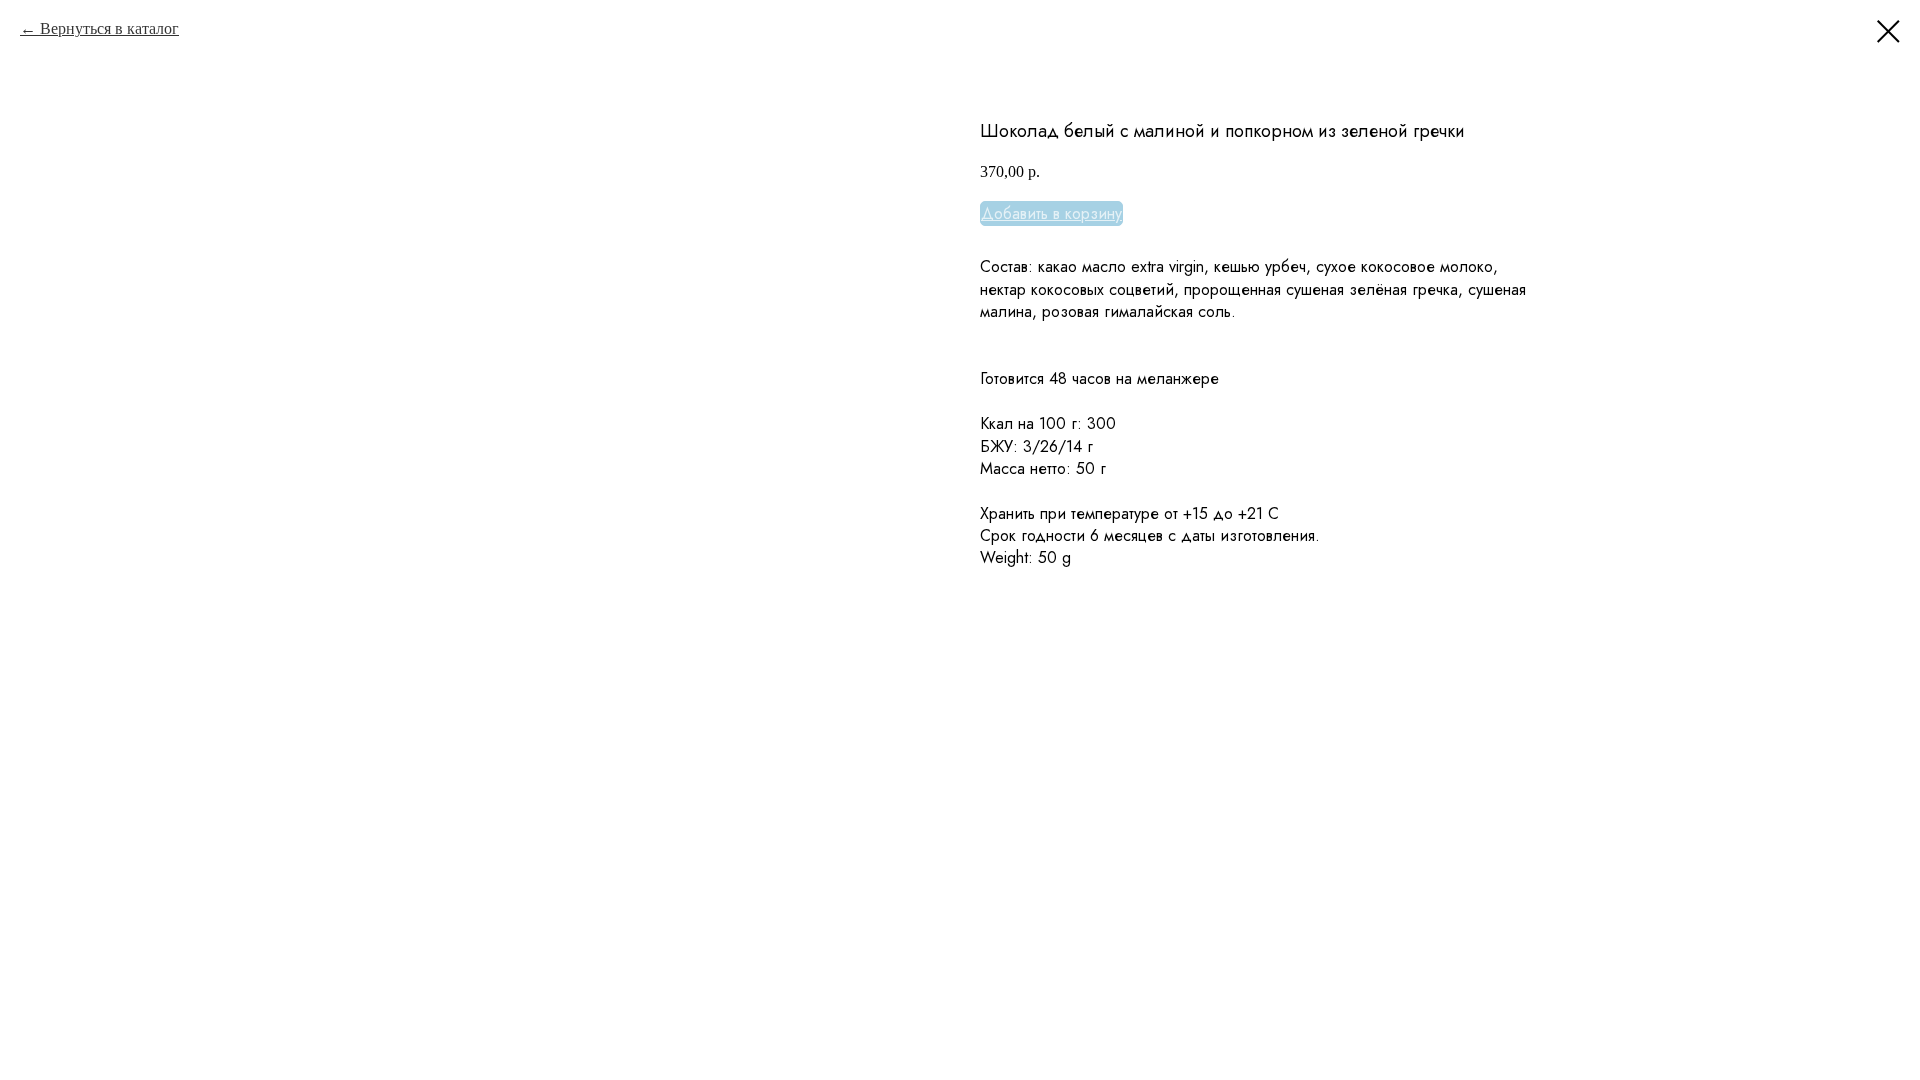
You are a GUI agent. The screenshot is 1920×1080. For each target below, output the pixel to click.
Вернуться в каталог (109, 28)
